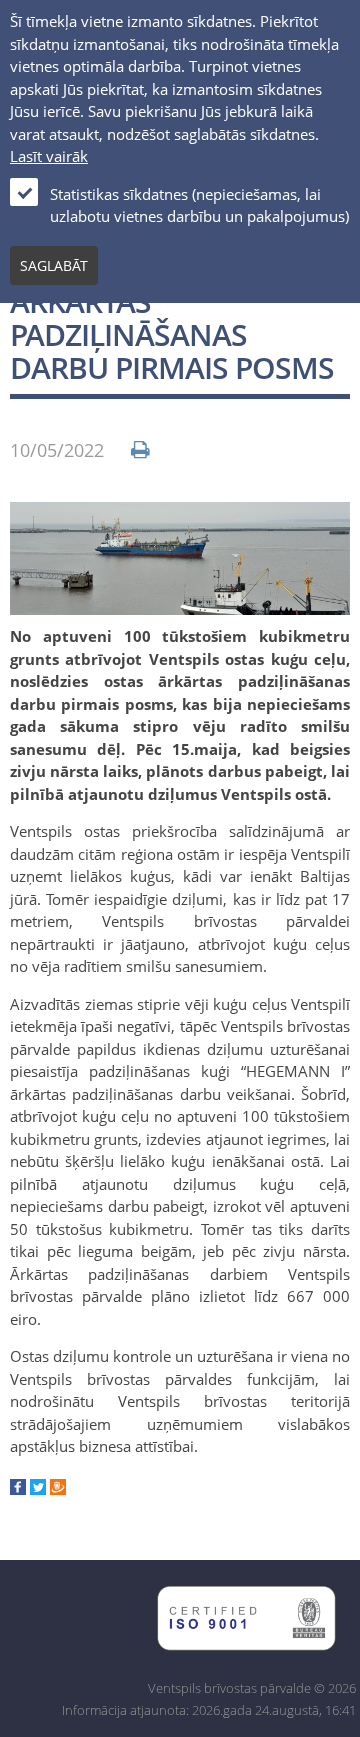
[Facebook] (18, 1489)
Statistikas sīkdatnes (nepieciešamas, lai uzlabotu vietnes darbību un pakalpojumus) (199, 205)
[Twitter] (38, 1489)
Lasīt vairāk (49, 156)
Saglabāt (54, 265)
